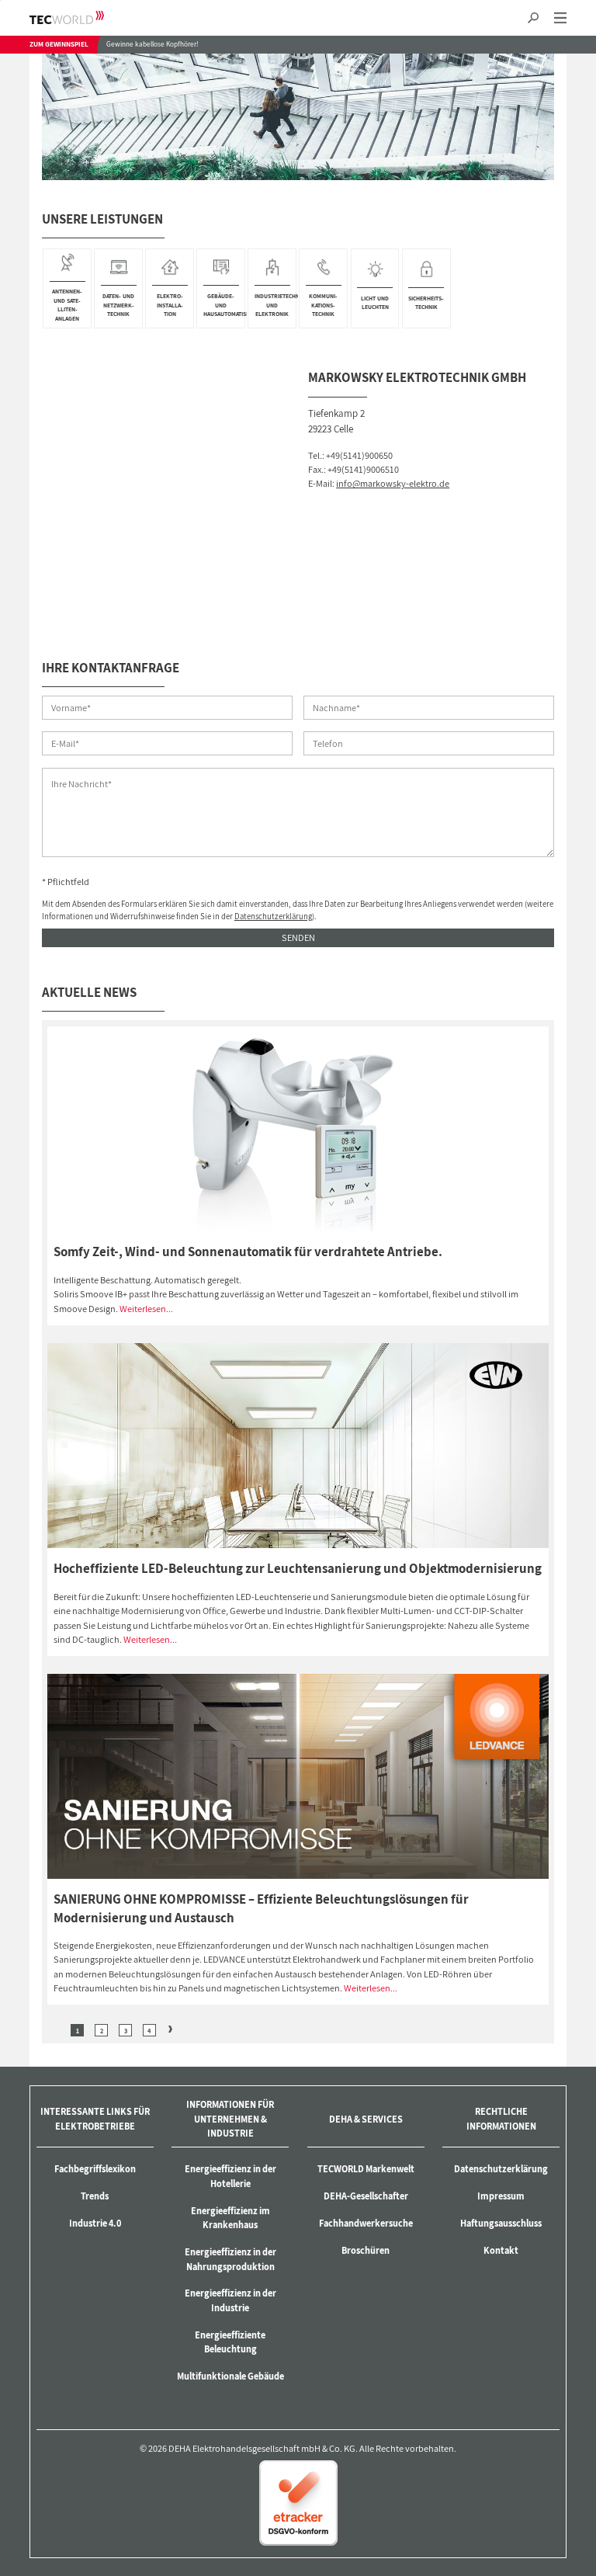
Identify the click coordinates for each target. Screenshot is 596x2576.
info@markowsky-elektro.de (393, 483)
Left (56, 2030)
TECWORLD (80, 17)
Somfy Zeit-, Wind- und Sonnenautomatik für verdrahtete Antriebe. (248, 1252)
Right (170, 2030)
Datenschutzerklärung (273, 916)
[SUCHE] (534, 18)
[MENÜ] (560, 18)
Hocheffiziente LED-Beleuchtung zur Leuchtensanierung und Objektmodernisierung (298, 1568)
